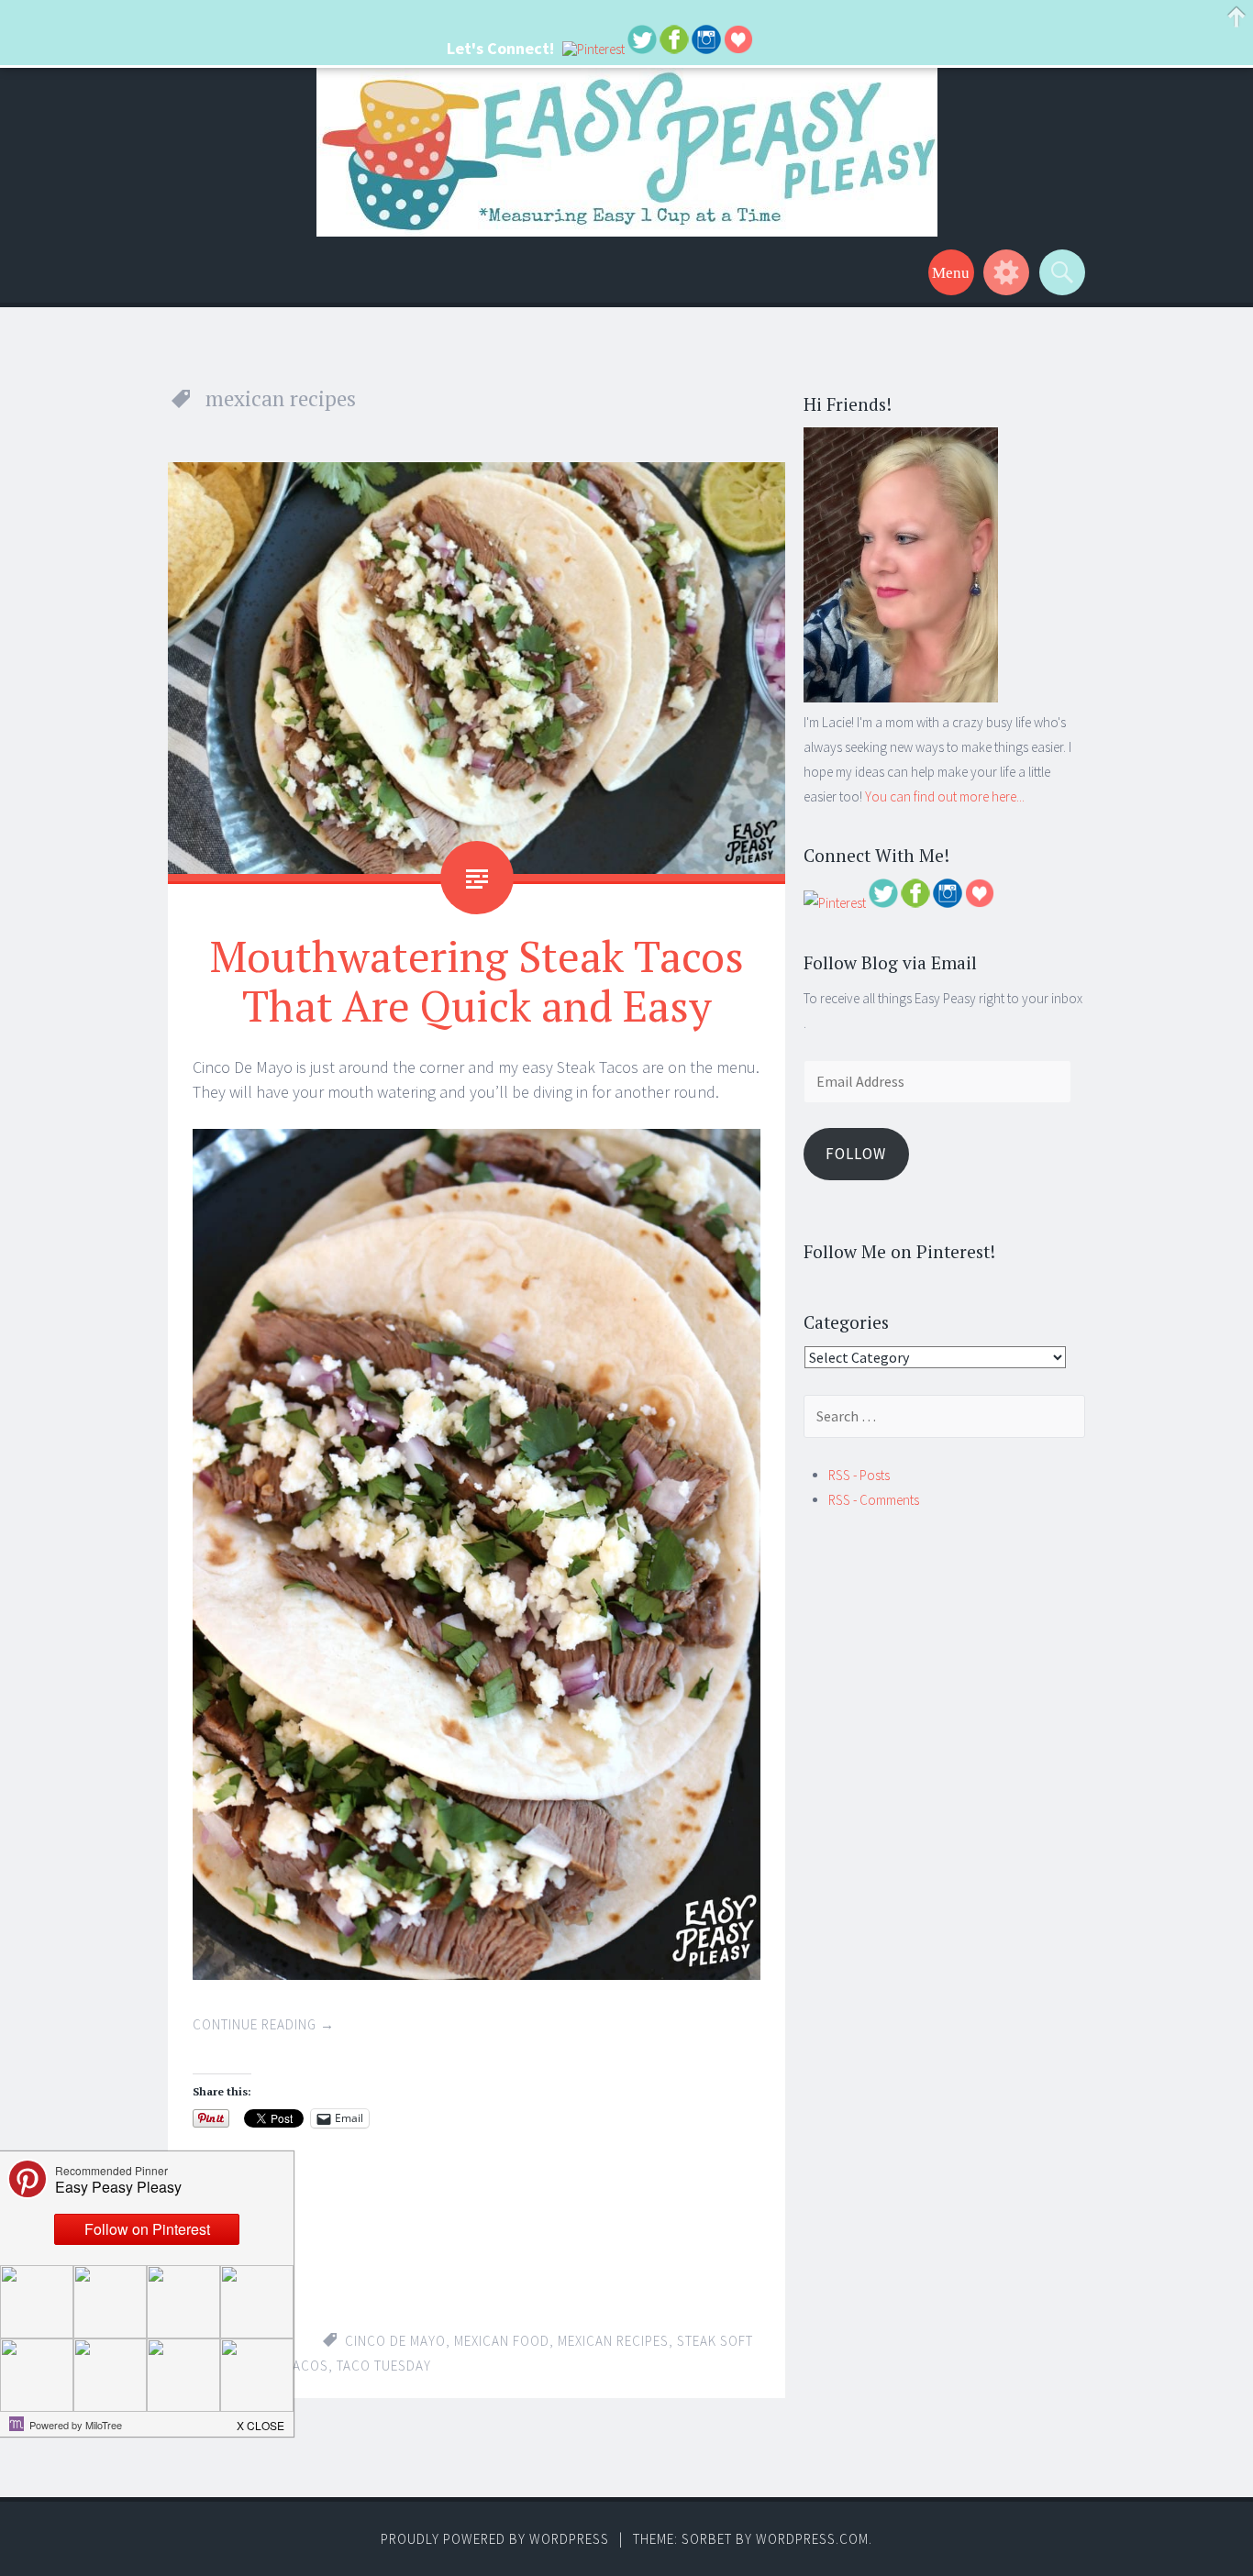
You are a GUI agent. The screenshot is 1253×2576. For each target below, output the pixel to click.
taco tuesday (384, 2366)
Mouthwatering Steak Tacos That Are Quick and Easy (477, 980)
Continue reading (264, 2024)
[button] (261, 2420)
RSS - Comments (874, 1500)
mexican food (502, 2341)
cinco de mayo (395, 2341)
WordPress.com (812, 2539)
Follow (856, 1154)
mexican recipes (613, 2341)
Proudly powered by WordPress (495, 2539)
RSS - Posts (859, 1475)
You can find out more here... (945, 796)
